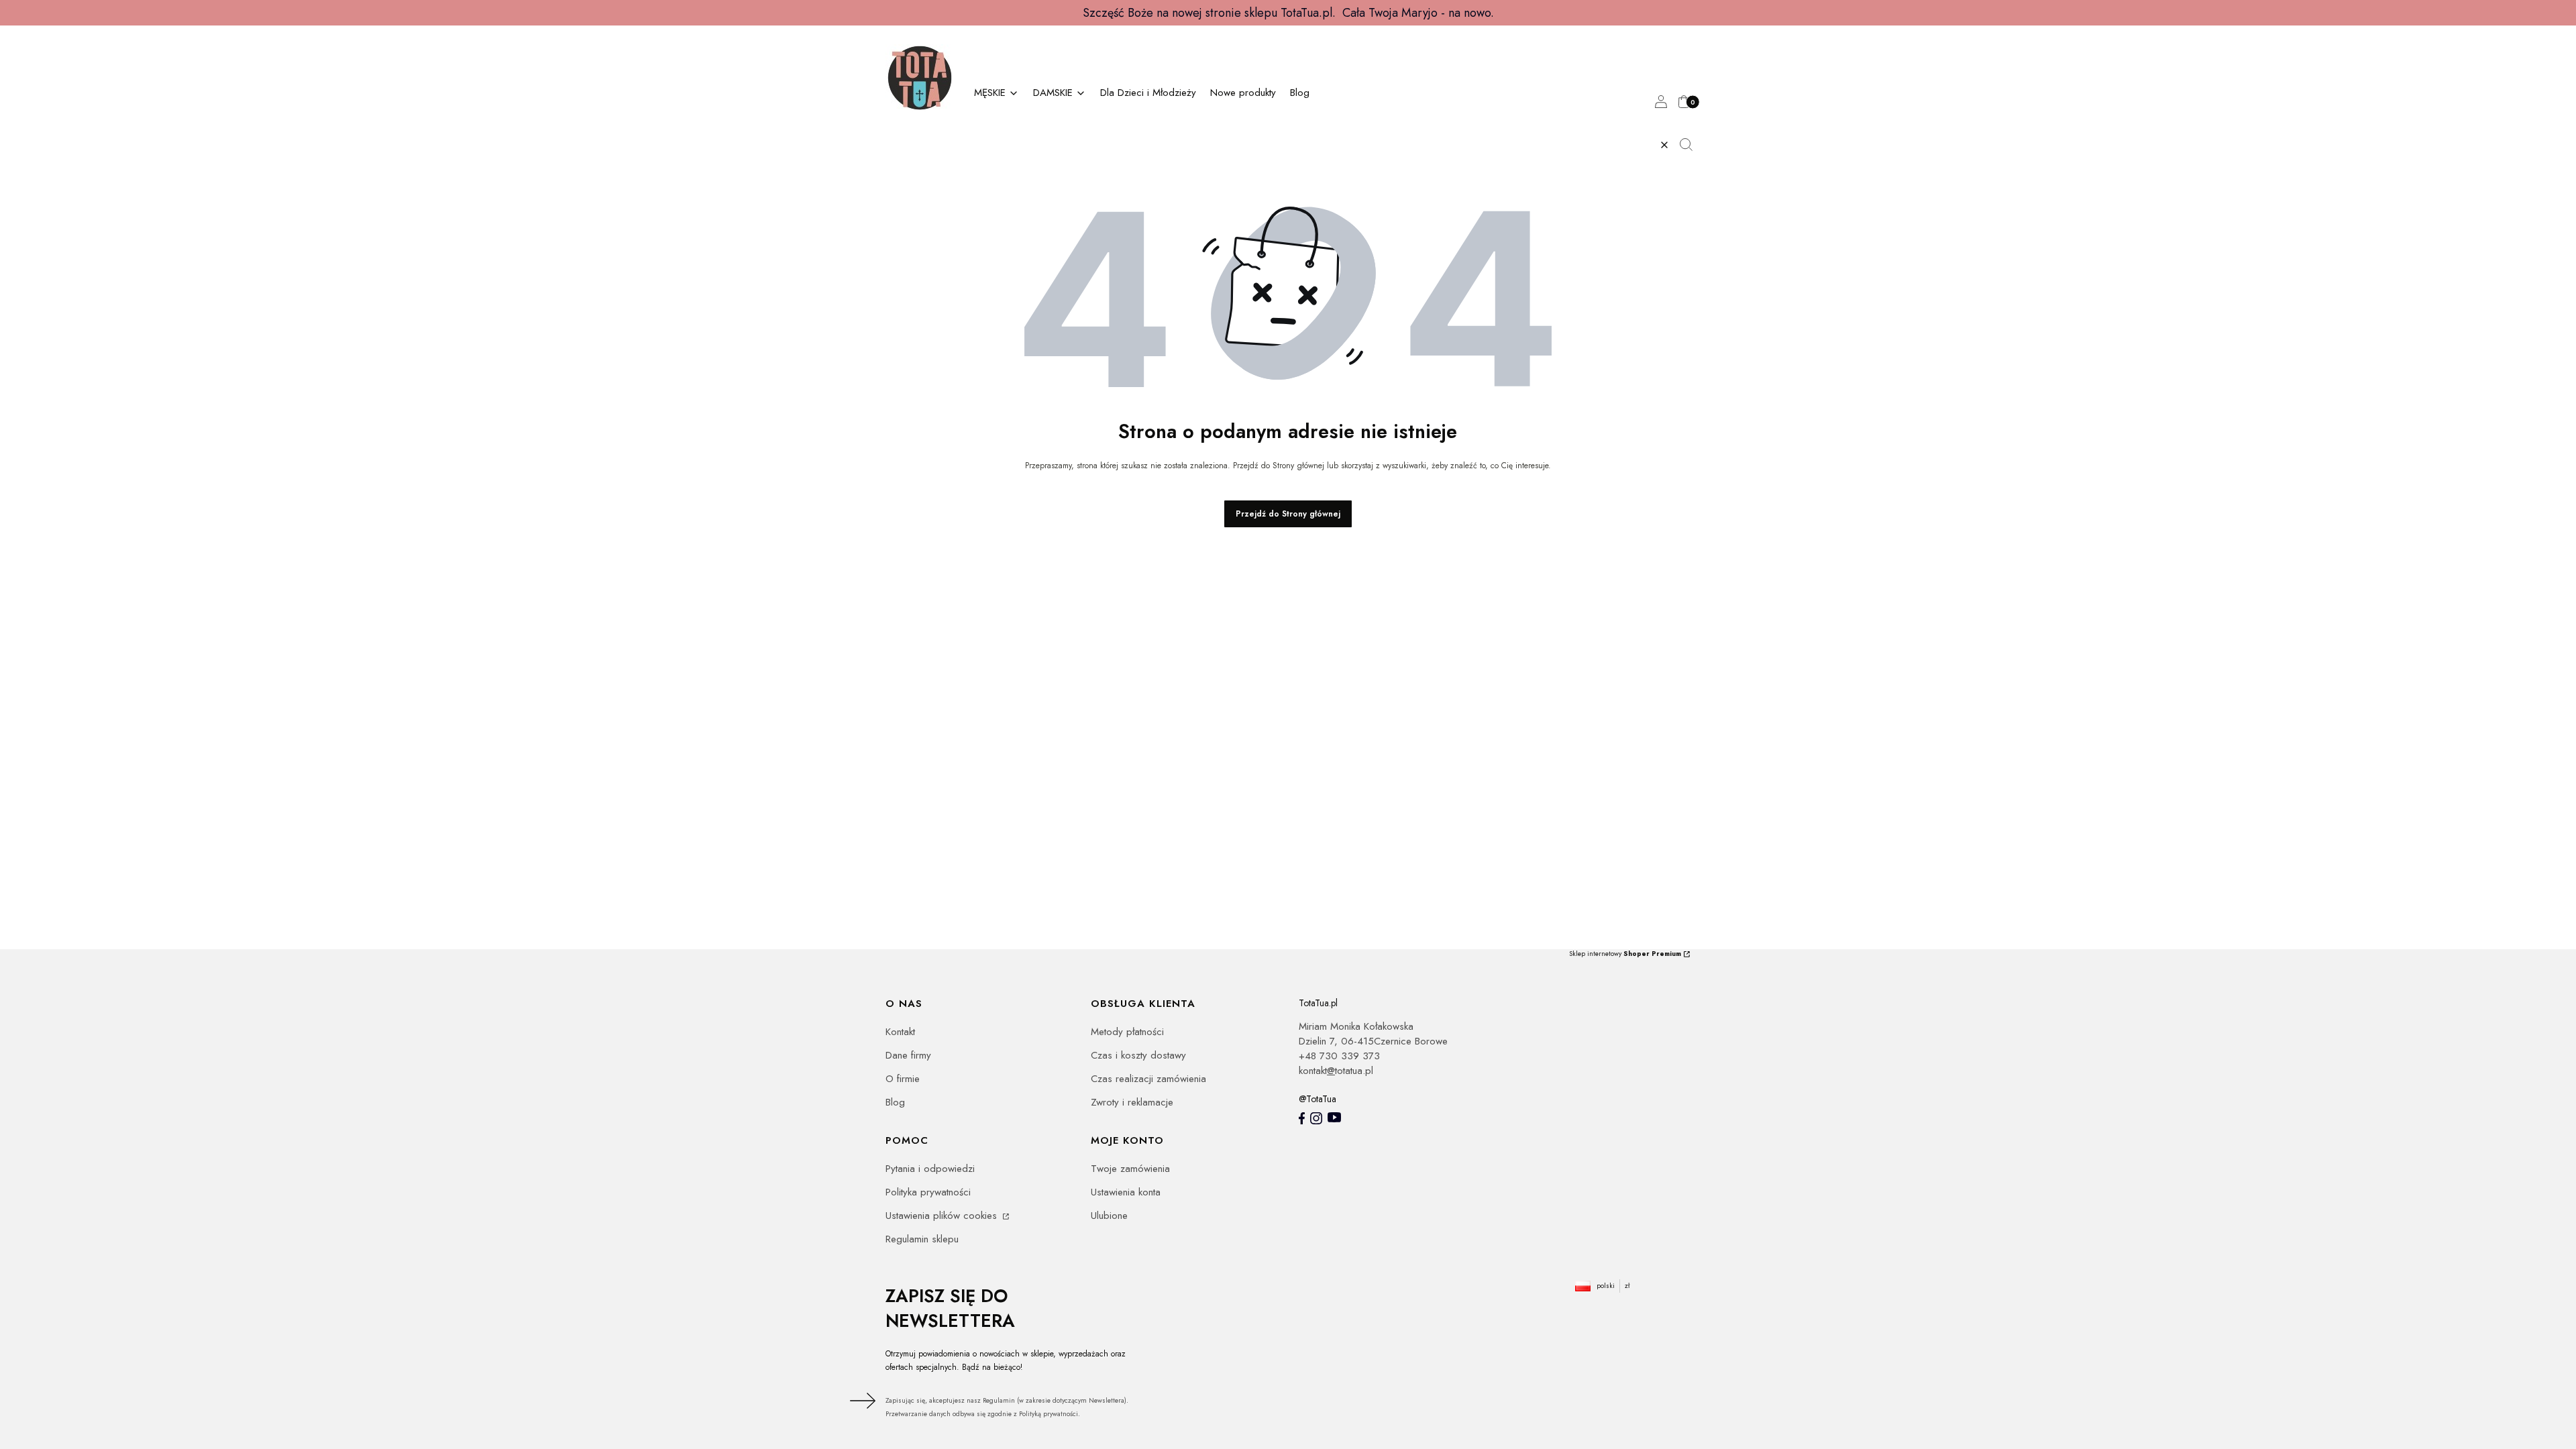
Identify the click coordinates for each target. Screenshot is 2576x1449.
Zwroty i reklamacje (1132, 1102)
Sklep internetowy (1625, 954)
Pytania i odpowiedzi (930, 1169)
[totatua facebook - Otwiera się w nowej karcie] (1302, 1118)
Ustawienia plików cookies (943, 1216)
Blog (895, 1102)
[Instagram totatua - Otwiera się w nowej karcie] (1316, 1118)
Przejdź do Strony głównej (1288, 514)
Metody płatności (1127, 1032)
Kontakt (900, 1032)
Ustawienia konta (1126, 1192)
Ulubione (1109, 1216)
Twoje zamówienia (1130, 1169)
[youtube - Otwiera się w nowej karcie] (1334, 1117)
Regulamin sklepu (922, 1239)
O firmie (903, 1079)
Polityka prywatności (928, 1192)
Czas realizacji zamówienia (1148, 1079)
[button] (1691, 145)
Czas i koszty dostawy (1138, 1055)
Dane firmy (908, 1055)
